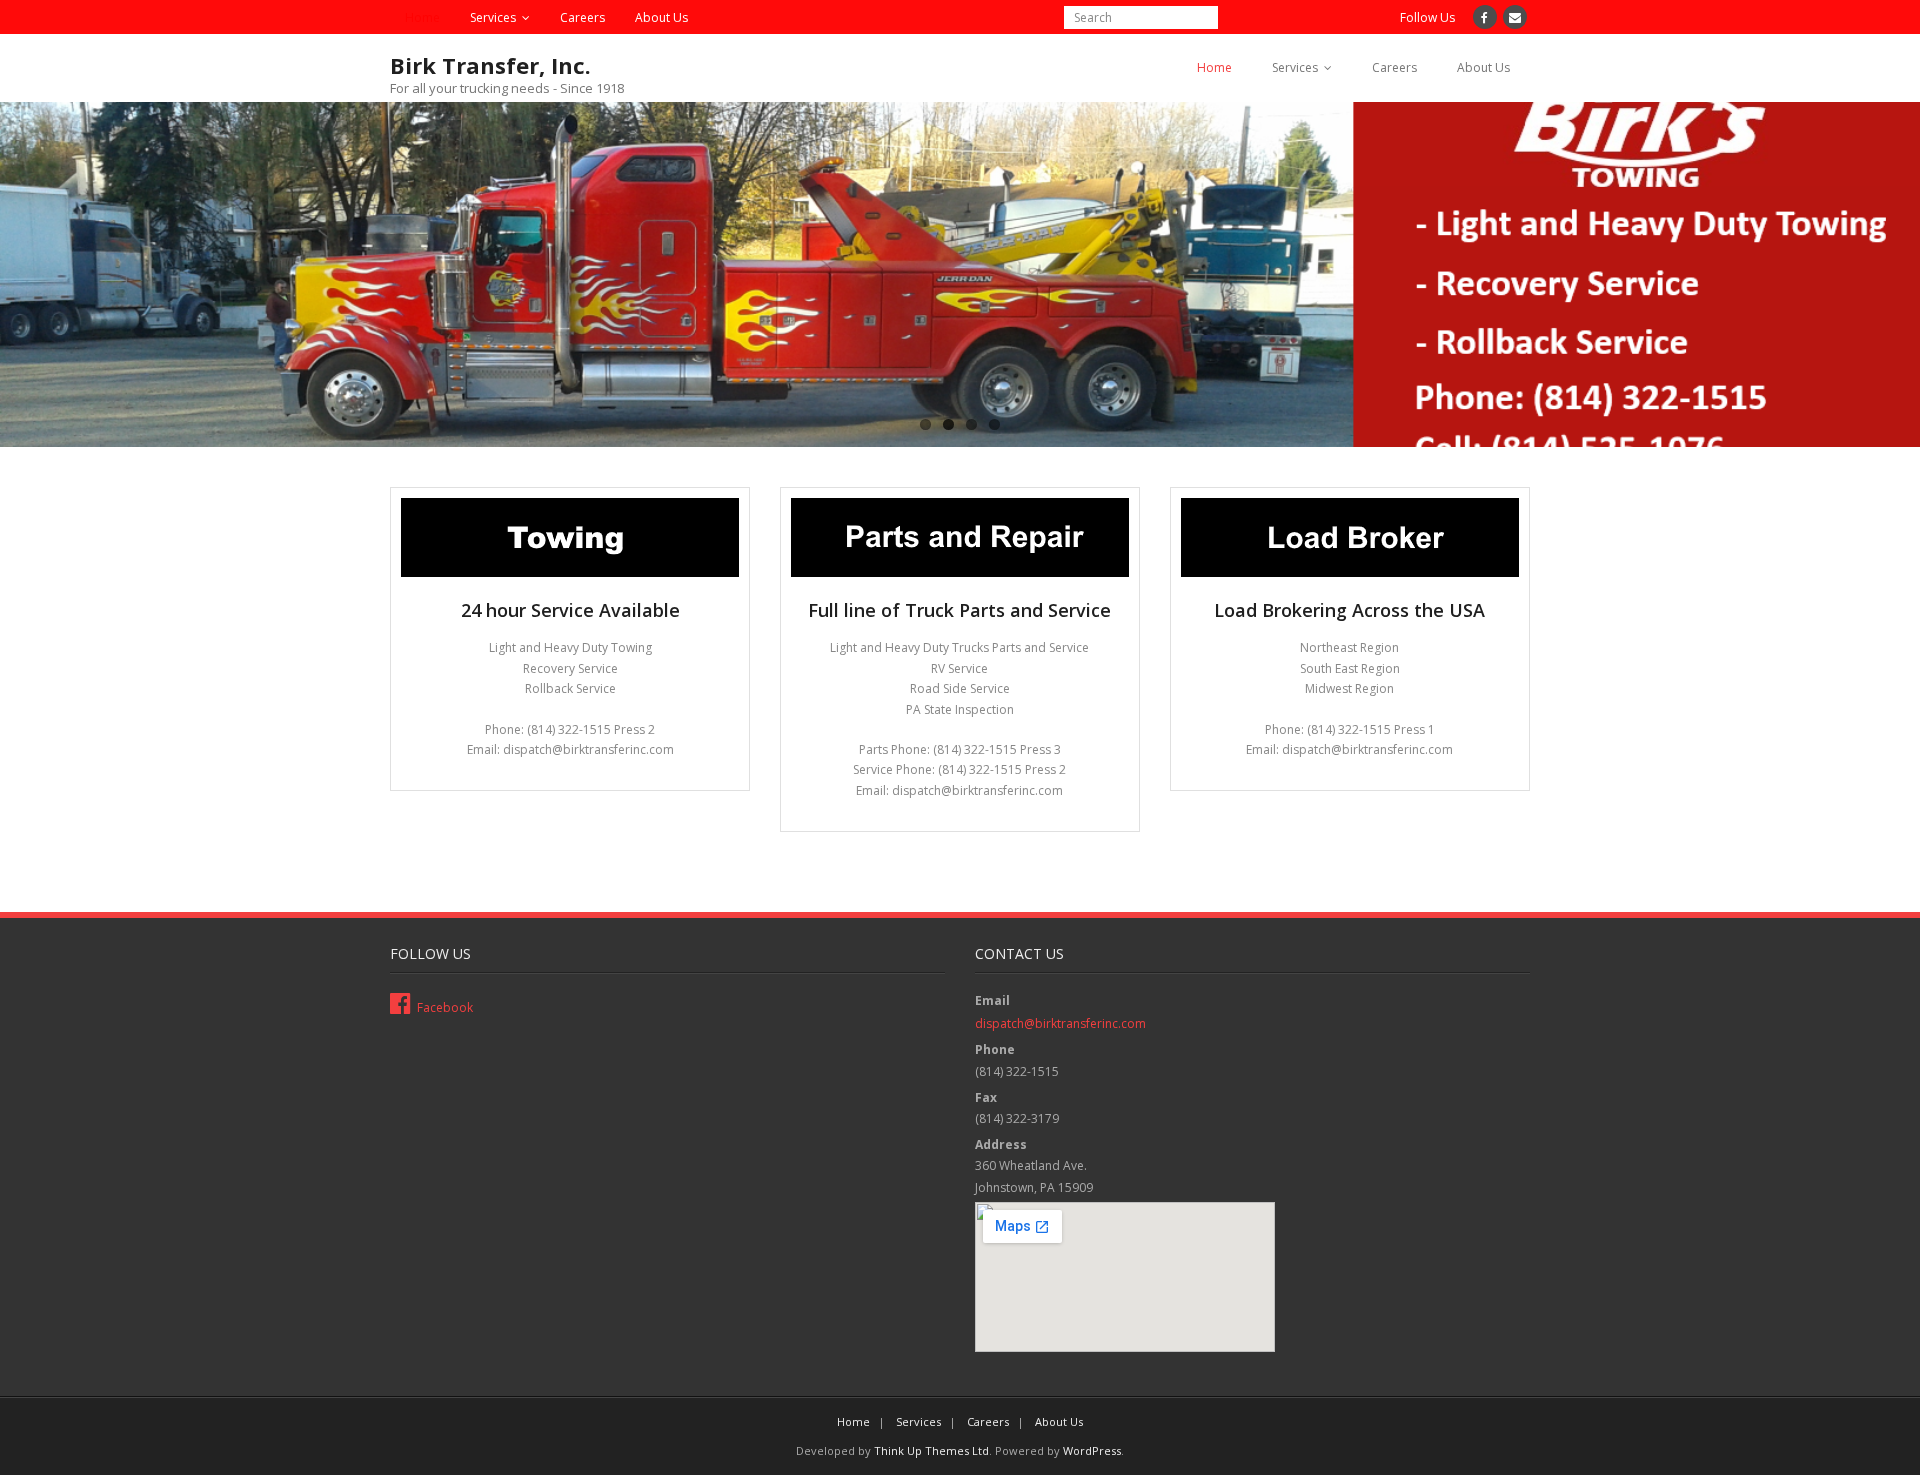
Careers (582, 17)
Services (493, 17)
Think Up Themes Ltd (931, 1450)
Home (422, 17)
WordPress (1092, 1450)
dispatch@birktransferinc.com (1060, 1023)
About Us (661, 17)
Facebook (445, 1007)
